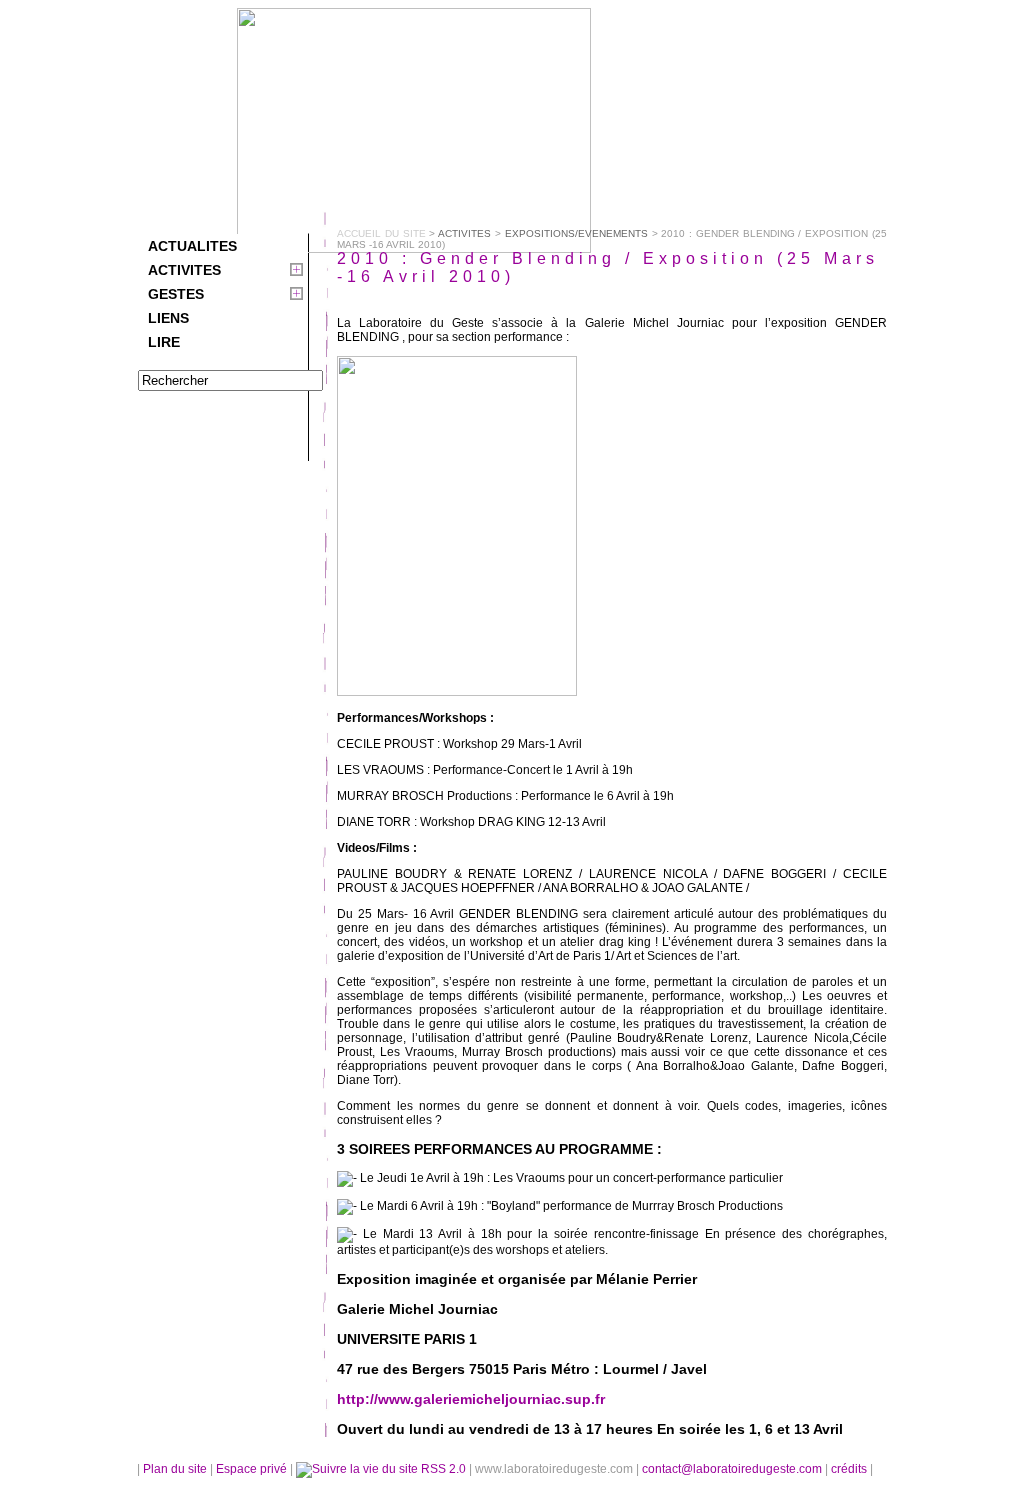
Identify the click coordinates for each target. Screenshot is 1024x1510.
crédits (850, 1469)
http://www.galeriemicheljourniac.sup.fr (471, 1399)
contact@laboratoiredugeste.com (733, 1469)
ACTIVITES (184, 270)
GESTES (176, 294)
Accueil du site (381, 233)
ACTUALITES (192, 246)
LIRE (164, 342)
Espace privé (253, 1469)
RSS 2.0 (443, 1469)
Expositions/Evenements (576, 233)
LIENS (168, 318)
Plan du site (175, 1469)
